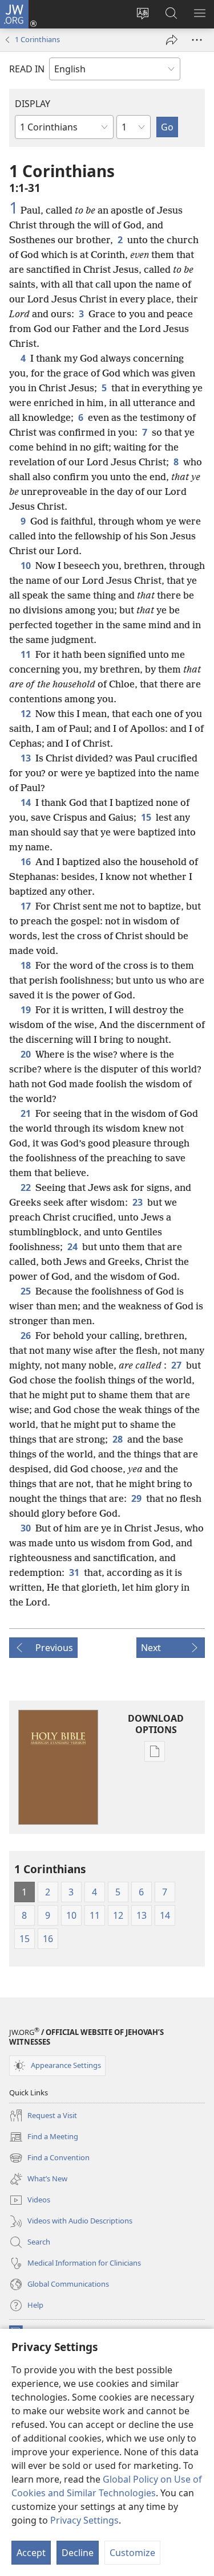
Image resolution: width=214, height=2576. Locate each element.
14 (26, 802)
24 (72, 1247)
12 (26, 714)
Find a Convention (49, 2159)
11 (26, 654)
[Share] (172, 40)
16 (26, 862)
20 (26, 1054)
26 (26, 1336)
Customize (132, 2553)
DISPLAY (33, 104)
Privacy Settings (84, 2520)
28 (118, 1439)
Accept (31, 2553)
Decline (78, 2553)
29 (136, 1498)
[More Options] (197, 40)
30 (26, 1528)
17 (26, 906)
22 (26, 1187)
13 (26, 758)
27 (176, 1365)
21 (26, 1113)
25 (26, 1291)
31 (74, 1572)
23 (138, 1202)
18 (26, 965)
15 (146, 817)
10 (26, 566)
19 (26, 1010)
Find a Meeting (44, 2137)
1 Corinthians (37, 39)
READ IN (27, 69)
